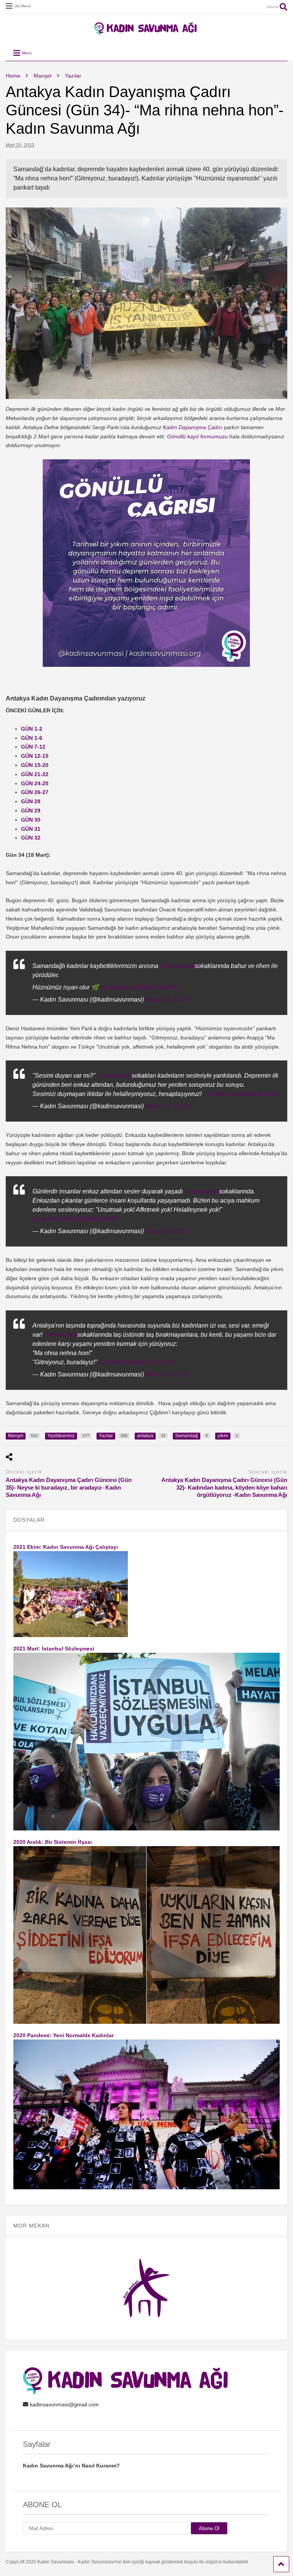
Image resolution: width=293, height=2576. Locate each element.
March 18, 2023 (166, 999)
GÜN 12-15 (35, 756)
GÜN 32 (31, 838)
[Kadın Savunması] (146, 32)
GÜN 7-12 (33, 747)
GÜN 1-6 (32, 738)
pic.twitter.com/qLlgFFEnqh (136, 1362)
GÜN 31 (31, 829)
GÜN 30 (31, 820)
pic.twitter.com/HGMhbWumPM (74, 1219)
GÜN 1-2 (32, 729)
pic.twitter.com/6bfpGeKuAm (138, 987)
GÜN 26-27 (35, 792)
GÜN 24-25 (35, 783)
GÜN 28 (31, 801)
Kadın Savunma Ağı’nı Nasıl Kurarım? (71, 2466)
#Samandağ (176, 966)
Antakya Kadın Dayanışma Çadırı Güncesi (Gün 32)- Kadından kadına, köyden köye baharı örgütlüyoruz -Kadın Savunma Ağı (224, 1487)
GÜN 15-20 (35, 765)
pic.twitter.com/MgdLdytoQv (240, 1094)
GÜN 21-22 (35, 774)
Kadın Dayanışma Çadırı (193, 427)
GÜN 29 (31, 811)
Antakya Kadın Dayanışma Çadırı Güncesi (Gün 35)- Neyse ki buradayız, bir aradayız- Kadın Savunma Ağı (69, 1487)
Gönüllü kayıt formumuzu (197, 436)
